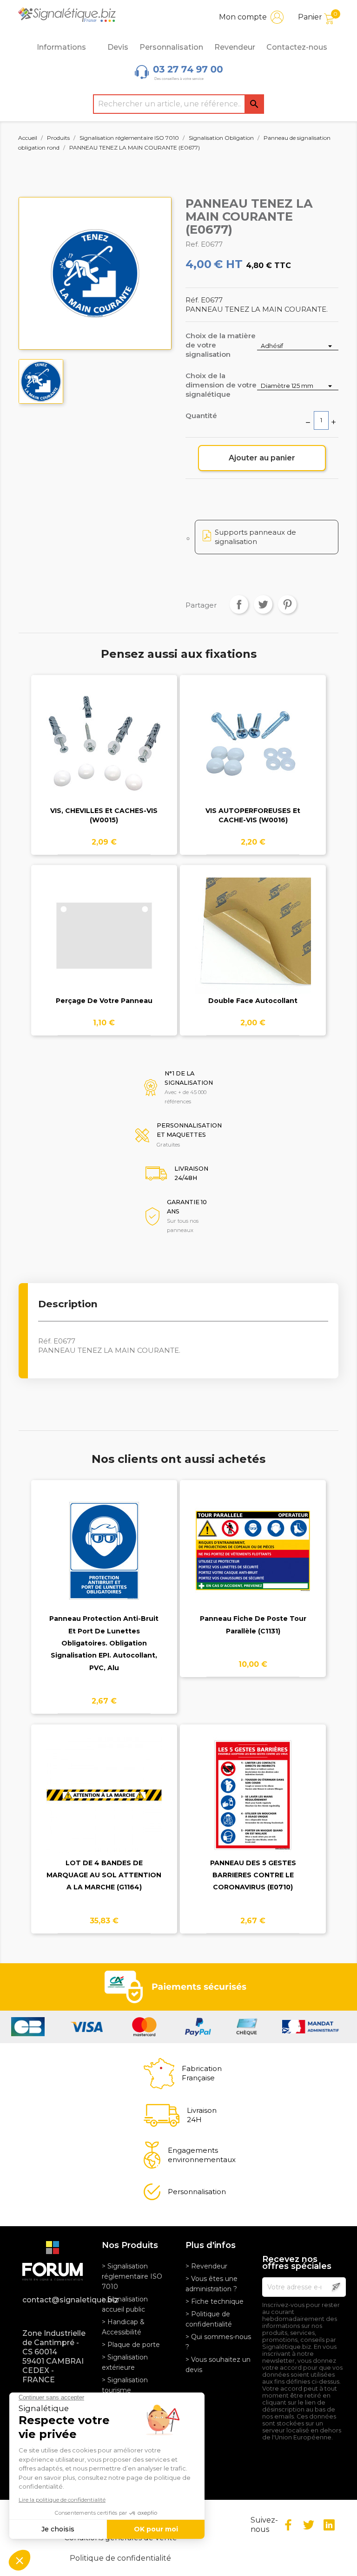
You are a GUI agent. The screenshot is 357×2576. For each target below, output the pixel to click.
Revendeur (235, 47)
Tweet (263, 604)
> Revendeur (206, 2266)
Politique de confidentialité (120, 2558)
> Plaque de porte (131, 2345)
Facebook (288, 2525)
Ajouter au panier (262, 458)
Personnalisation (171, 47)
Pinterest (287, 604)
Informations (61, 47)
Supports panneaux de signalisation (255, 537)
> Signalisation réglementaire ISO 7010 (132, 2276)
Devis (118, 47)
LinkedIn (329, 2525)
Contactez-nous (297, 47)
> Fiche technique (215, 2301)
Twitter (309, 2525)
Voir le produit (104, 752)
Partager (239, 604)
